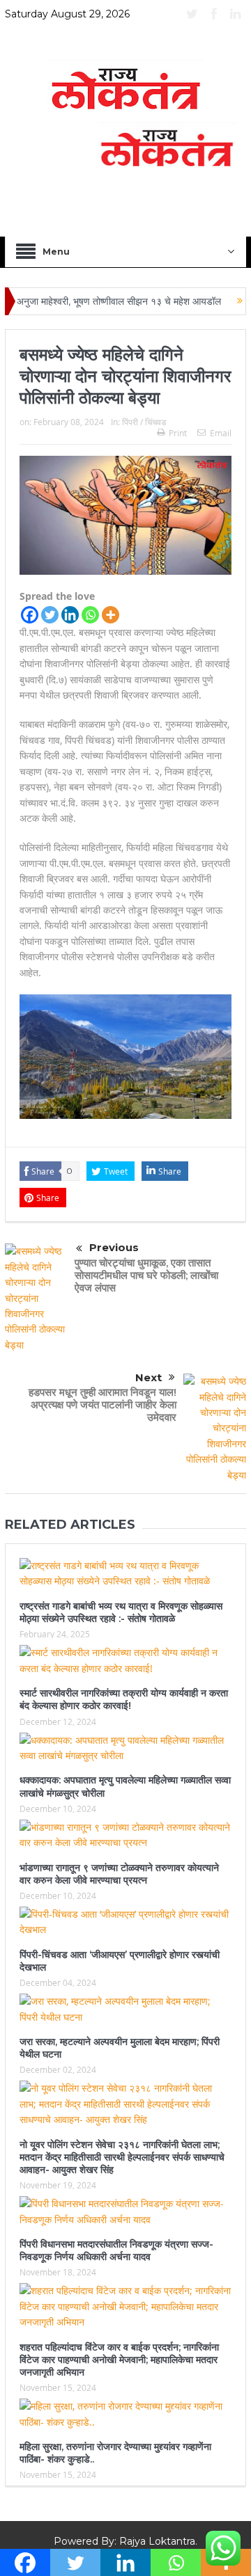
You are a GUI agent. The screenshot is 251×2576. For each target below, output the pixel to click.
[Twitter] (50, 615)
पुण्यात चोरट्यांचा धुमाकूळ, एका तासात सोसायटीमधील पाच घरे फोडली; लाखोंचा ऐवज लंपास (146, 1275)
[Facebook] (30, 615)
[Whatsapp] (90, 615)
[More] (111, 615)
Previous (114, 1247)
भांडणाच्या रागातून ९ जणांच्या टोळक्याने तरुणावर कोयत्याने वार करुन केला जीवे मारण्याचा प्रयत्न (119, 1874)
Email (221, 433)
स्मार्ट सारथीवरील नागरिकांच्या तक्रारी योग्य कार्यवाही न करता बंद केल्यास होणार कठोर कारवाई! (124, 1699)
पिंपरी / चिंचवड (144, 422)
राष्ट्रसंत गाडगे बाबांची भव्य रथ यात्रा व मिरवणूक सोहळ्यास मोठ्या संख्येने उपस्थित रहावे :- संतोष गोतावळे (121, 1612)
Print (178, 433)
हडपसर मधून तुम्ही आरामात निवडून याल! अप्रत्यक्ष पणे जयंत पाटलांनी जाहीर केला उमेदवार (102, 1405)
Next (149, 1377)
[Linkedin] (70, 615)
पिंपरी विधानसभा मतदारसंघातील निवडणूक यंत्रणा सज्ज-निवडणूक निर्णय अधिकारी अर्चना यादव (116, 2250)
